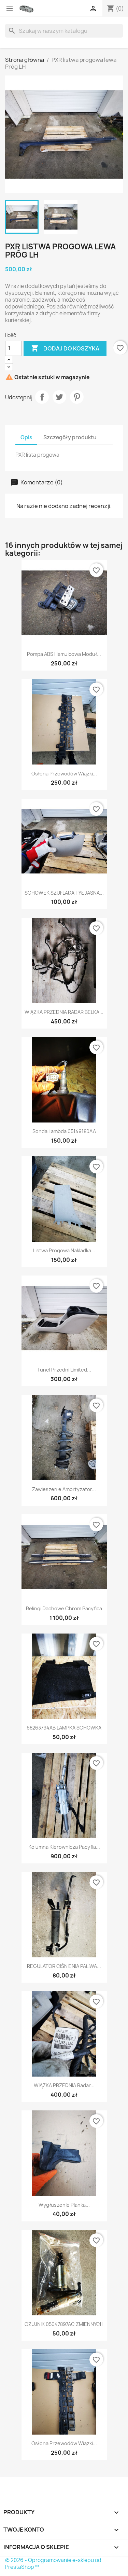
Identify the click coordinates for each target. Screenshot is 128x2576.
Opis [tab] (26, 437)
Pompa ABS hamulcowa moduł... (64, 654)
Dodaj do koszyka (65, 348)
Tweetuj (59, 397)
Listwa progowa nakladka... (64, 1250)
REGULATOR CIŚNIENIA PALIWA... (64, 1966)
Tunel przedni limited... (64, 1370)
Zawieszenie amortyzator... (64, 1489)
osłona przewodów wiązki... (64, 774)
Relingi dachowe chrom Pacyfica (64, 1608)
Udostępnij (42, 397)
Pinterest (77, 397)
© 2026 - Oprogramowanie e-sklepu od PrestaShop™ (53, 2564)
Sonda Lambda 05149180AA (64, 1131)
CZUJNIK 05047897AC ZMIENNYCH (64, 2324)
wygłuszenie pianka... (64, 2205)
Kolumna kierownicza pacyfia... (64, 1847)
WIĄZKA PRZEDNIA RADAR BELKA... (64, 1012)
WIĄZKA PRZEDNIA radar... (64, 2085)
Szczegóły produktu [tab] (70, 437)
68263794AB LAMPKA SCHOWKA (64, 1728)
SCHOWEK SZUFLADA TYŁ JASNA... (64, 893)
